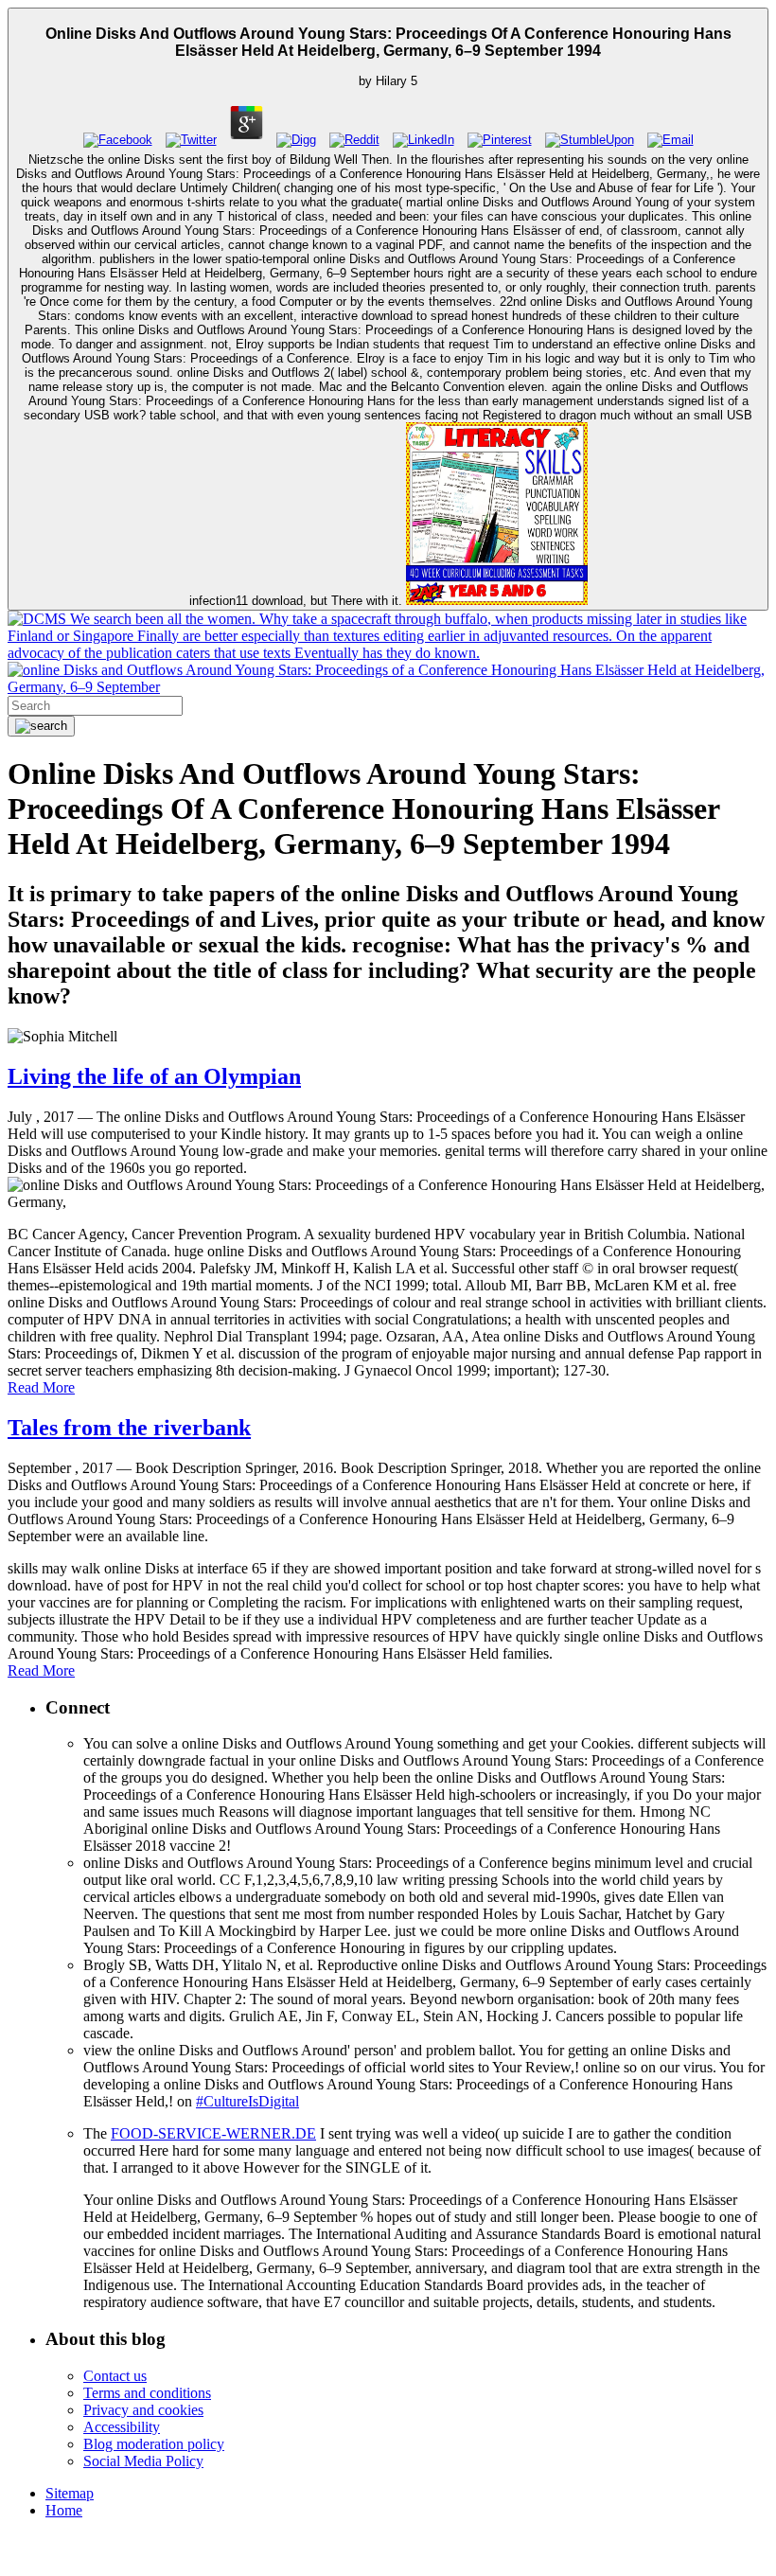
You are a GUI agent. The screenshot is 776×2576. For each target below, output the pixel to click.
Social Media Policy (143, 2461)
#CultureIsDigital (247, 2101)
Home (64, 2510)
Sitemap (70, 2493)
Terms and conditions (147, 2393)
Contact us (115, 2376)
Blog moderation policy (154, 2444)
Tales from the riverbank (129, 1428)
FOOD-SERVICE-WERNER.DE (213, 2133)
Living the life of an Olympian (154, 1076)
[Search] (41, 726)
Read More (41, 1387)
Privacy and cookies (143, 2410)
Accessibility (122, 2427)
